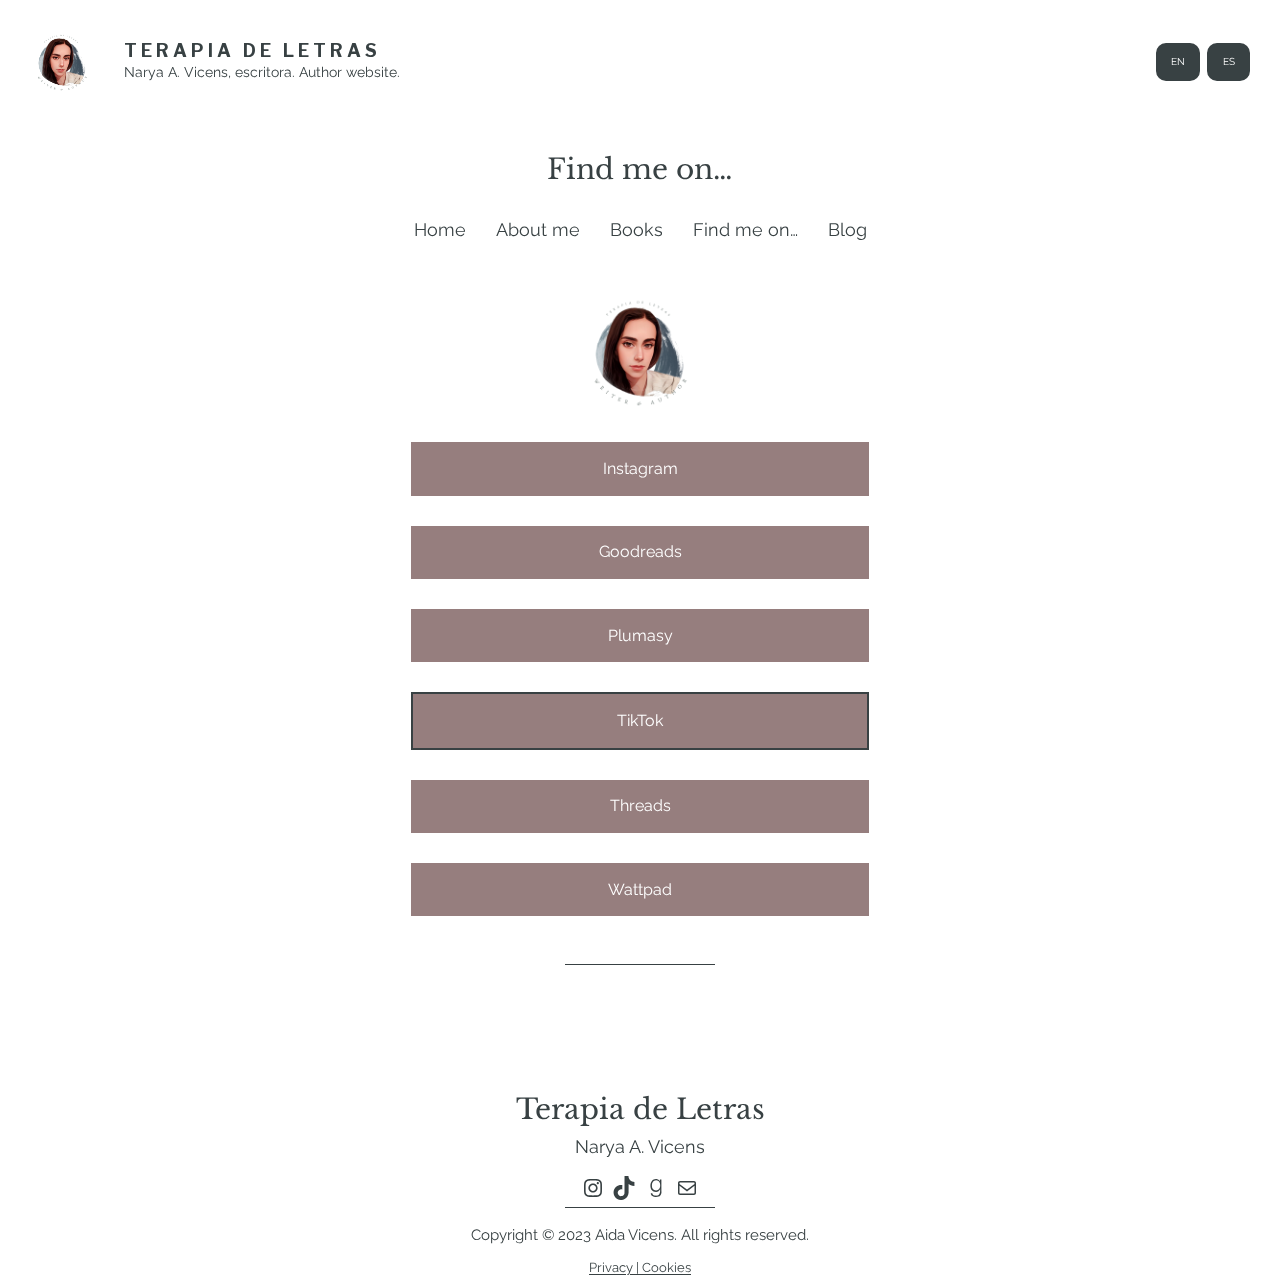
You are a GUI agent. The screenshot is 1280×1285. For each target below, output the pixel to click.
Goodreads (640, 551)
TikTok (640, 720)
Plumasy (640, 635)
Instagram (640, 468)
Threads (640, 805)
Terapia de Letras (252, 50)
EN (1178, 61)
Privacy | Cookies (640, 1267)
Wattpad (640, 889)
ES (1229, 61)
